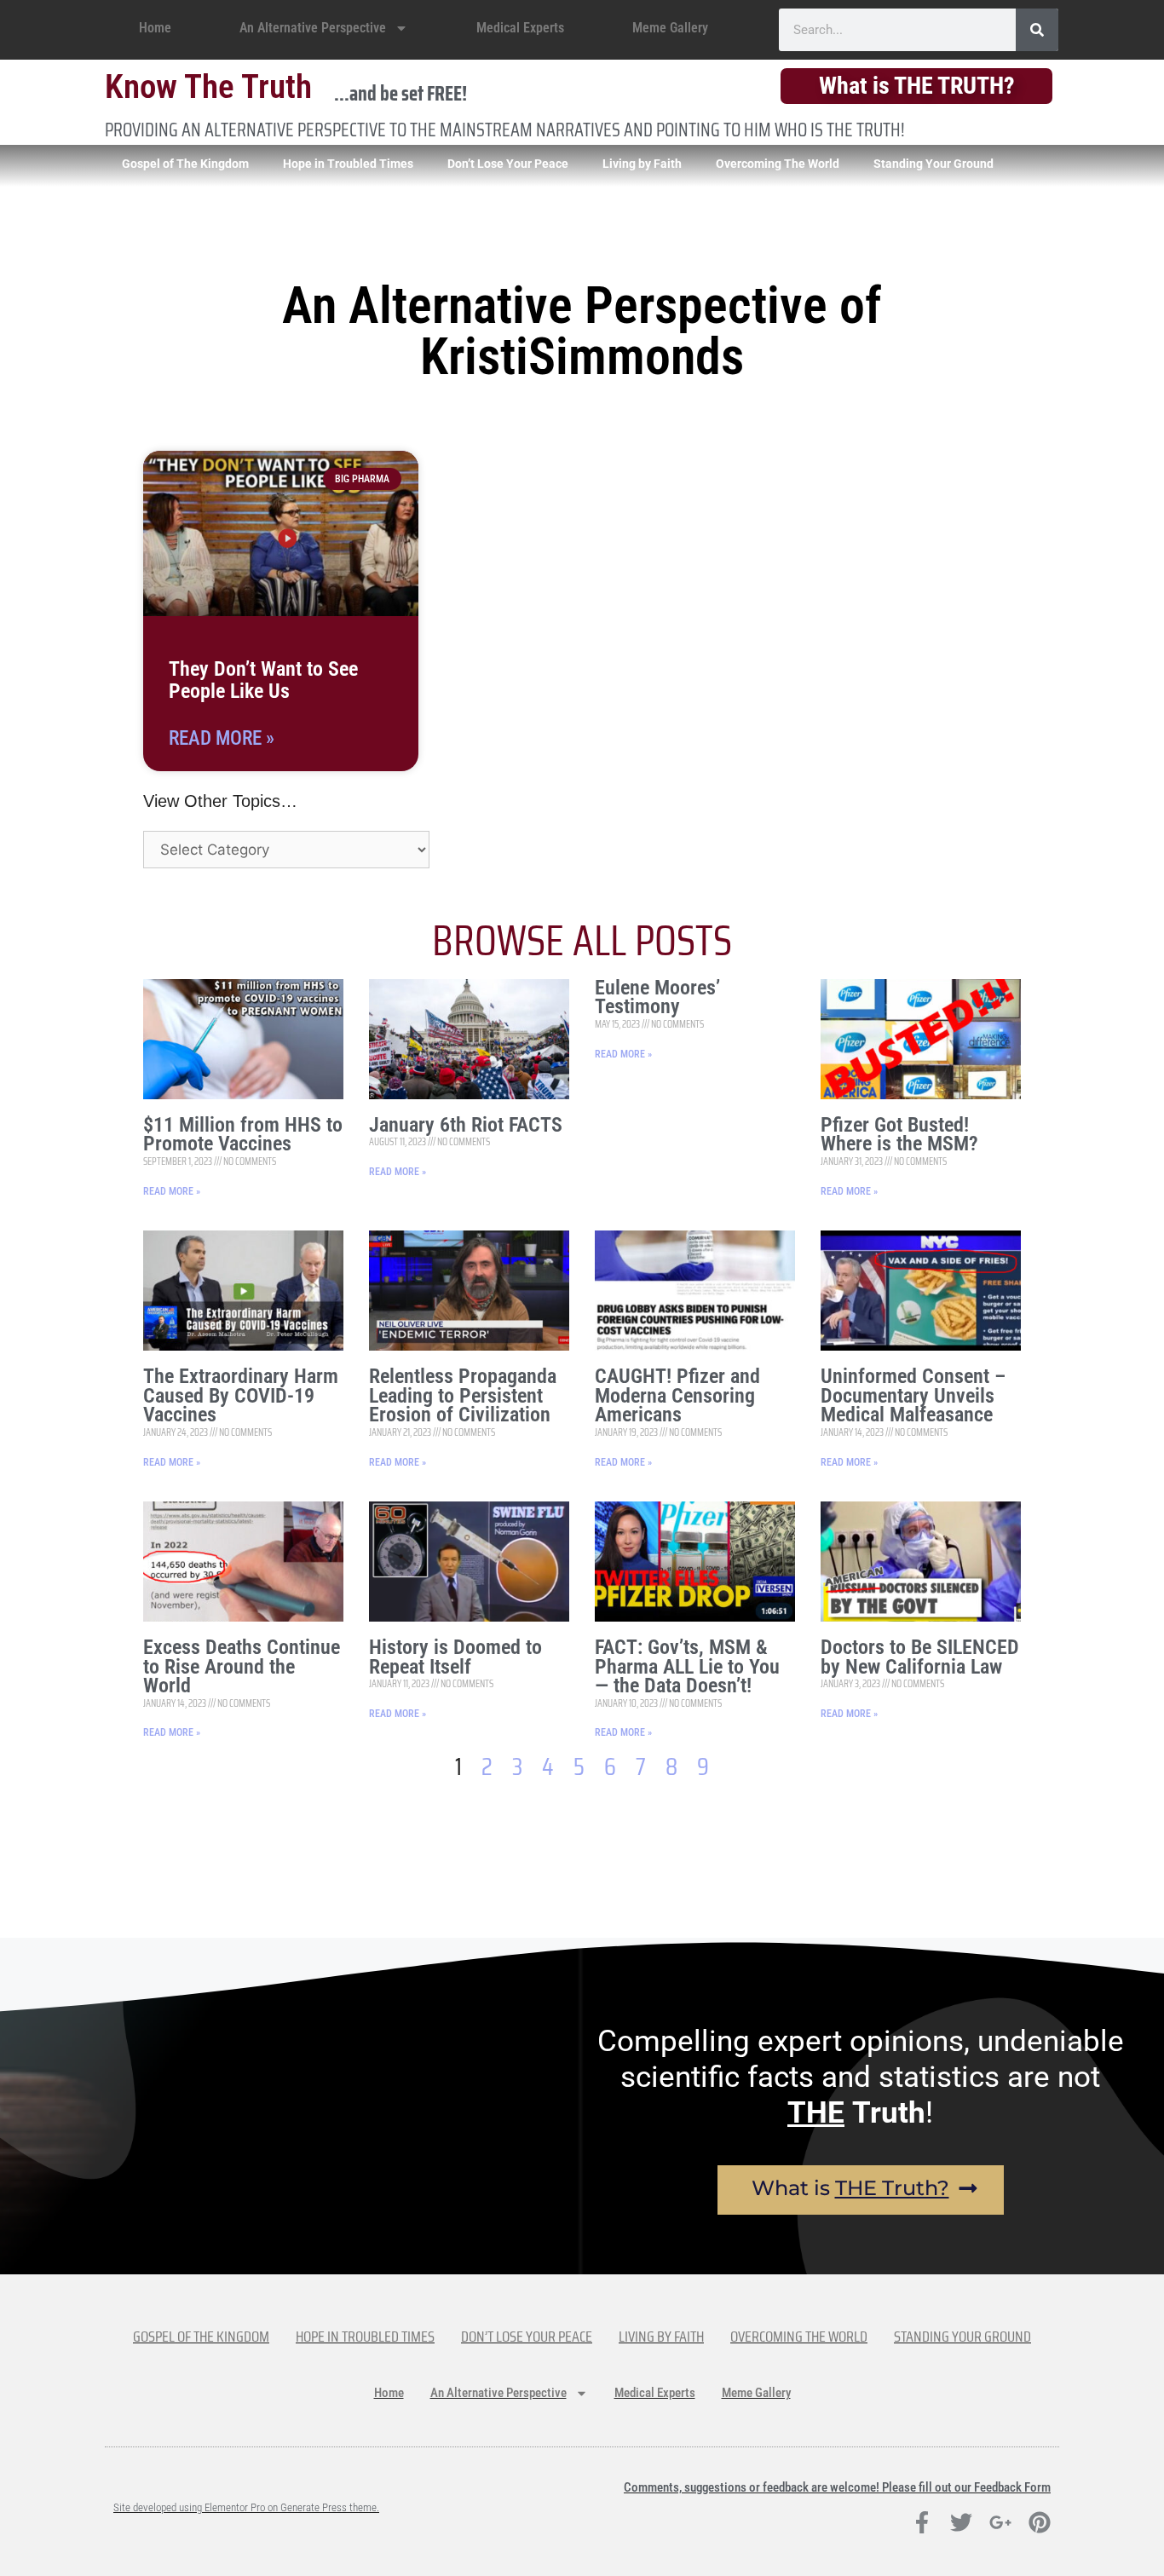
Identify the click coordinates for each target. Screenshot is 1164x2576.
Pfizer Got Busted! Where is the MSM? (899, 1135)
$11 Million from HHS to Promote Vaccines (243, 1135)
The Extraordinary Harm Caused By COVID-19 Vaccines (241, 1395)
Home (155, 28)
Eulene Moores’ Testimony (657, 997)
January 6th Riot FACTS (466, 1125)
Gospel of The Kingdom (185, 164)
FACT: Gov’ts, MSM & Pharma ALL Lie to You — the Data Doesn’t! (687, 1666)
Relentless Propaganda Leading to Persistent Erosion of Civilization (463, 1395)
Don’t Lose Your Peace (508, 164)
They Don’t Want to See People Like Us (263, 680)
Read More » (222, 738)
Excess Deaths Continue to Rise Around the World (242, 1666)
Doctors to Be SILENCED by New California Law (920, 1657)
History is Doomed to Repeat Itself (455, 1657)
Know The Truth (208, 87)
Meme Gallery (670, 28)
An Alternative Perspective (313, 28)
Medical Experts (520, 28)
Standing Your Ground (934, 164)
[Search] (1037, 30)
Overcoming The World (778, 164)
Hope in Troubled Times (348, 164)
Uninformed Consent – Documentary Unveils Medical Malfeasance (913, 1395)
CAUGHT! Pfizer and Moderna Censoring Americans (677, 1395)
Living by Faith (642, 164)
